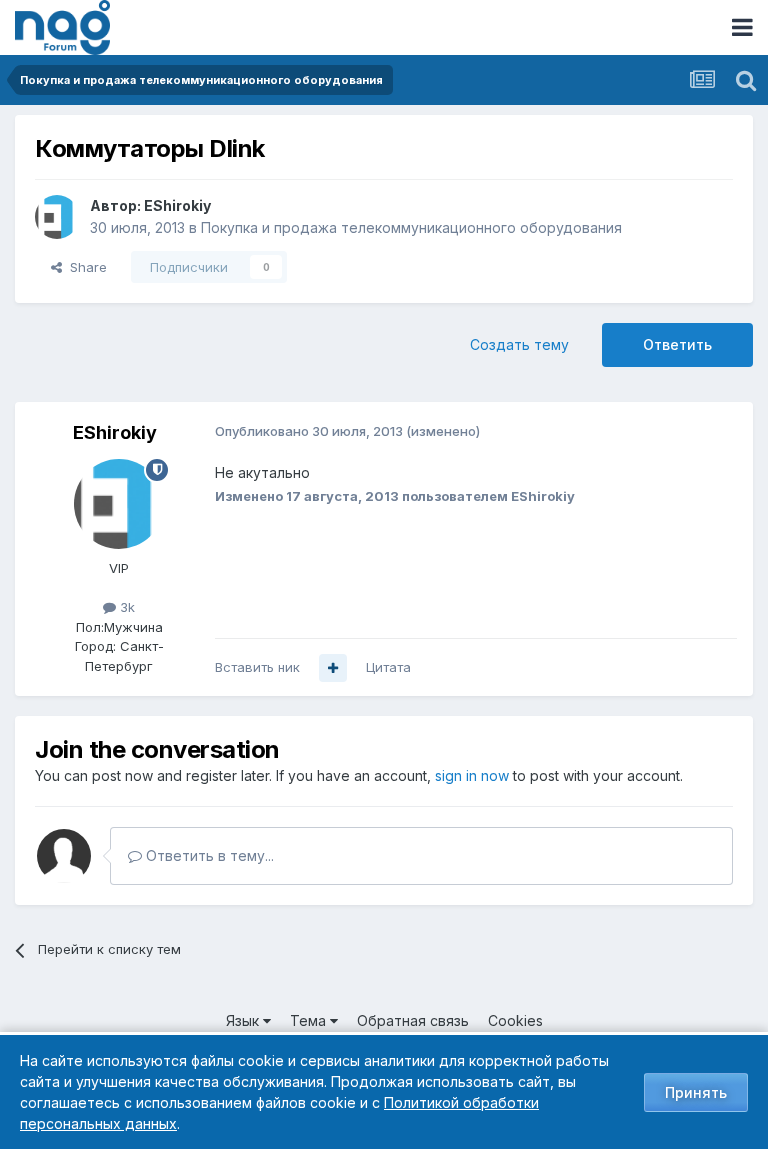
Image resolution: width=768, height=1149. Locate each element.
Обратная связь (413, 1020)
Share (84, 267)
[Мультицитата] (333, 668)
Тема (310, 1020)
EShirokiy (177, 205)
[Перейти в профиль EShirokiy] (57, 217)
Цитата (388, 667)
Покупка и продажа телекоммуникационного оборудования (411, 227)
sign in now (472, 775)
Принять (696, 1092)
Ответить (677, 344)
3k (125, 607)
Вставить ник (257, 667)
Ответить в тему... (208, 855)
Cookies (515, 1020)
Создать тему (519, 344)
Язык (244, 1020)
